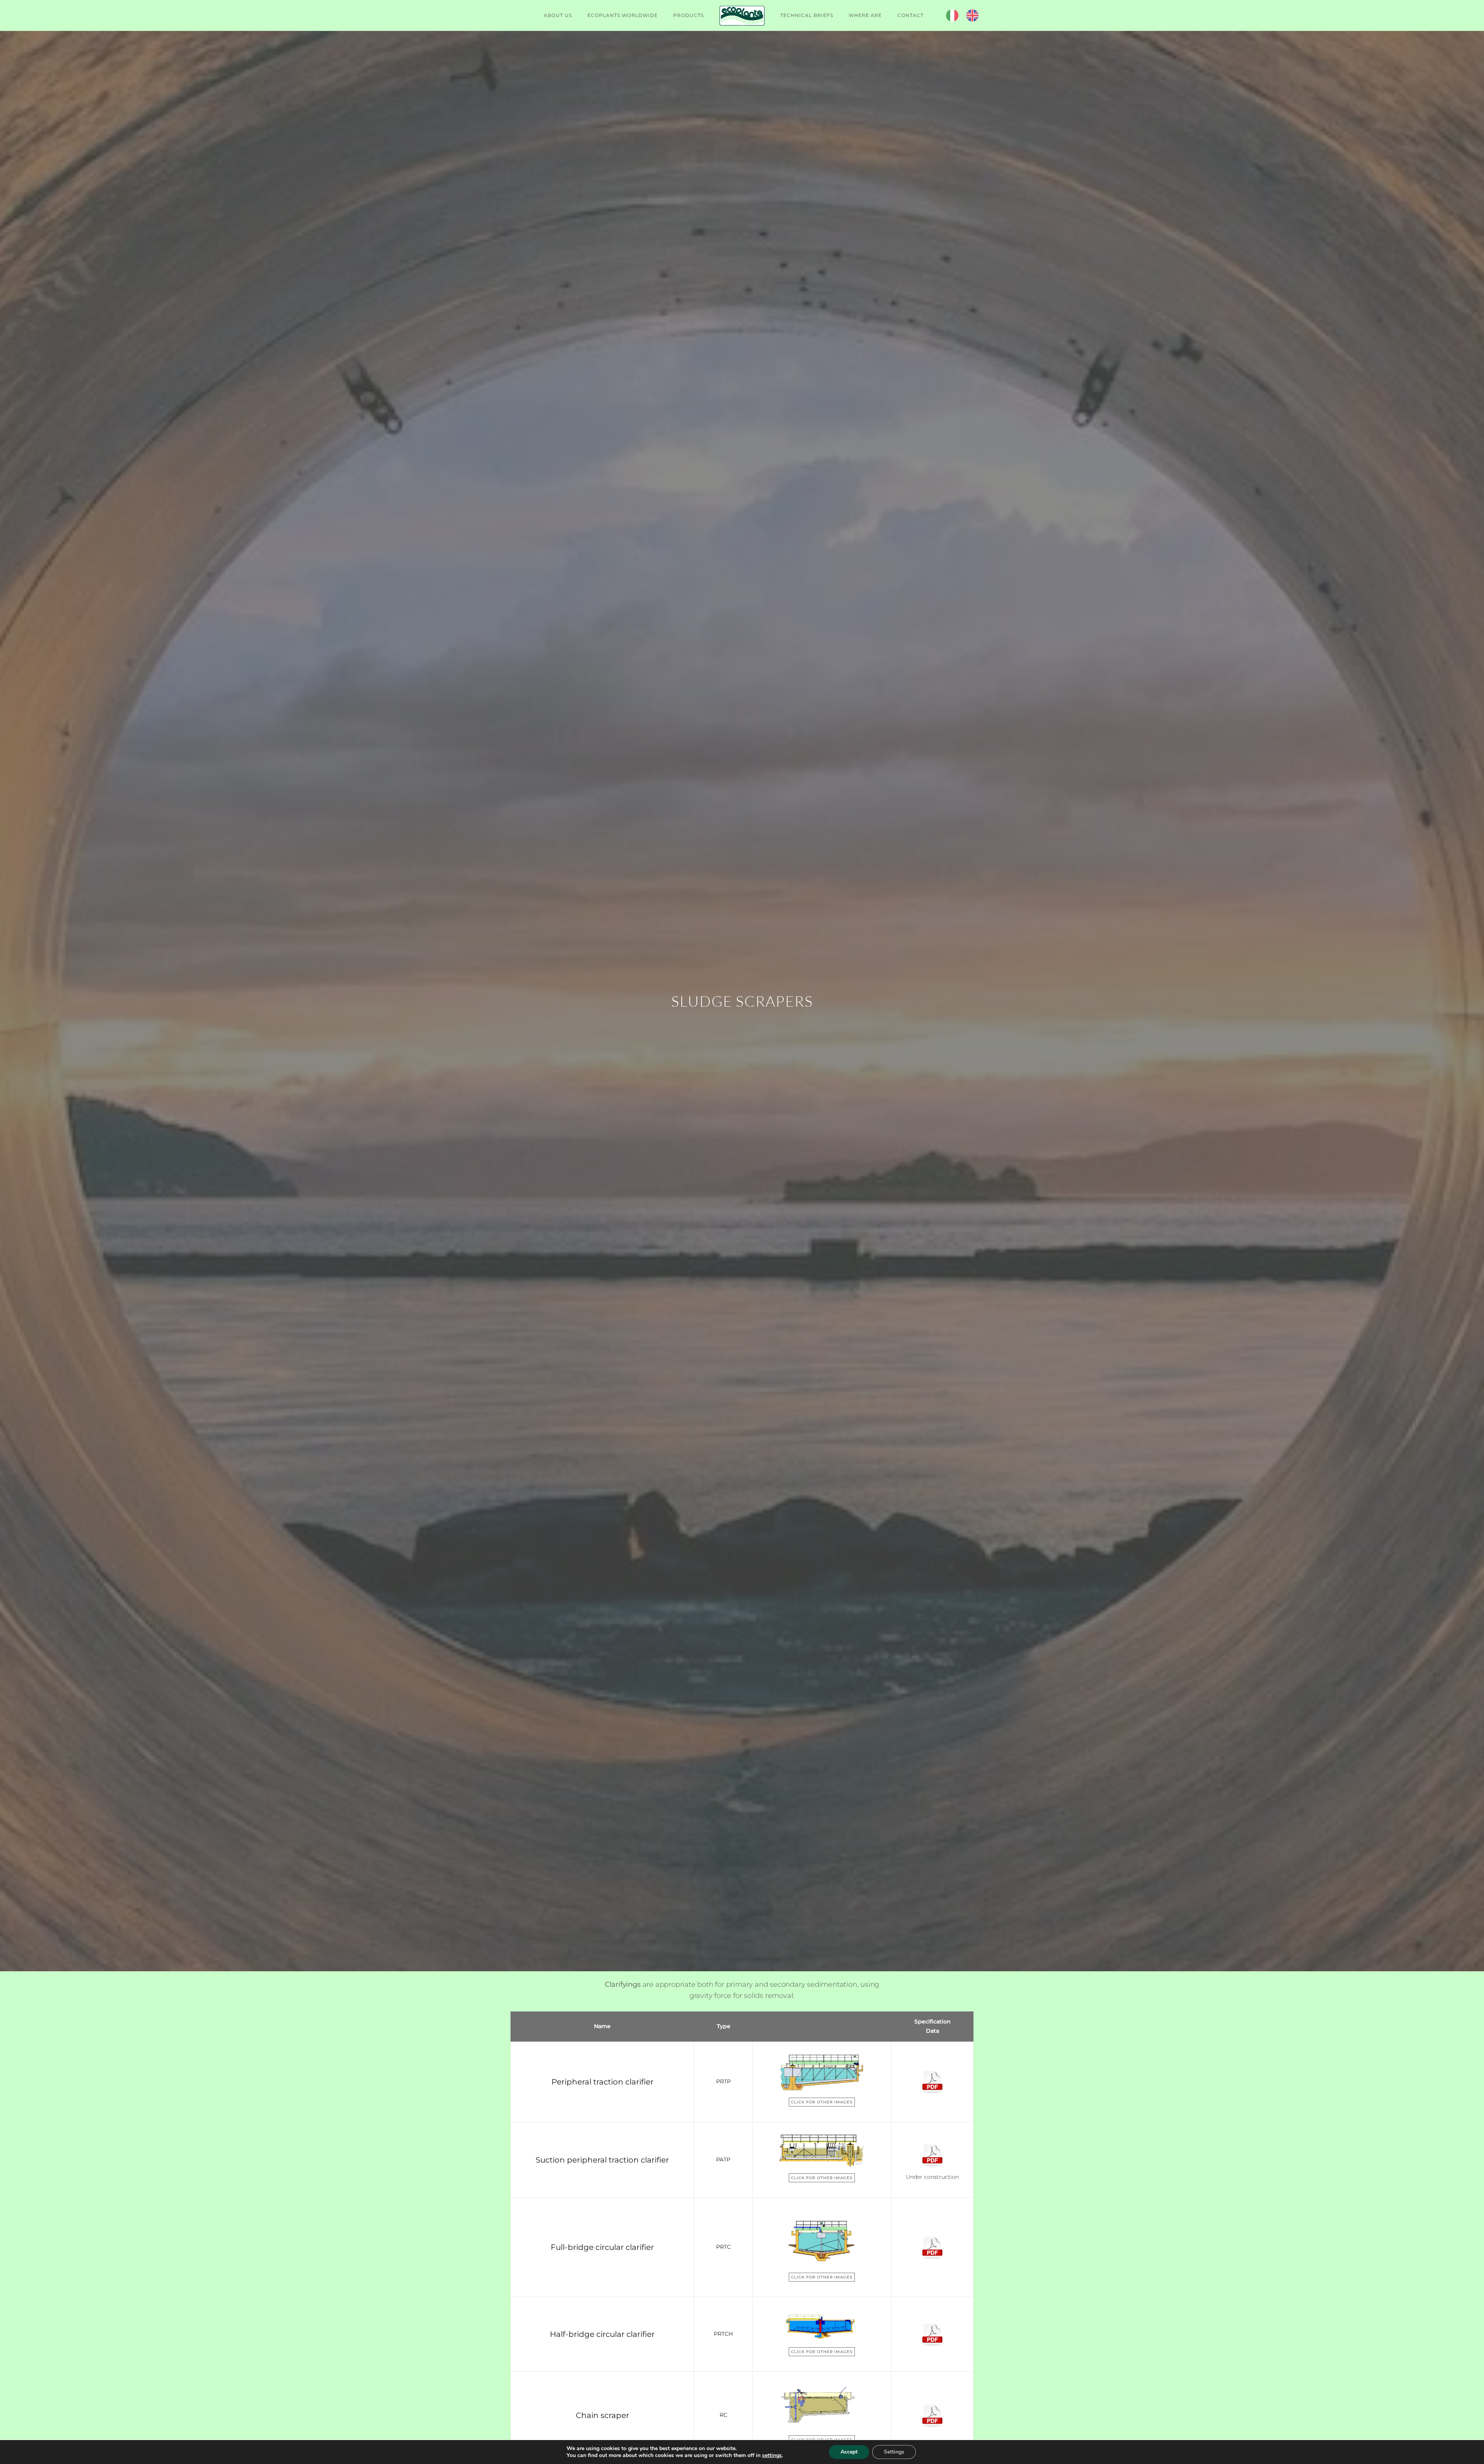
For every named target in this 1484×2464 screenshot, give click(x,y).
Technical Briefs (807, 15)
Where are (865, 15)
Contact (910, 15)
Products (688, 15)
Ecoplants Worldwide (623, 15)
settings (772, 2455)
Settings (894, 2452)
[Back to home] (742, 15)
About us (558, 15)
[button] (821, 2072)
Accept (849, 2452)
